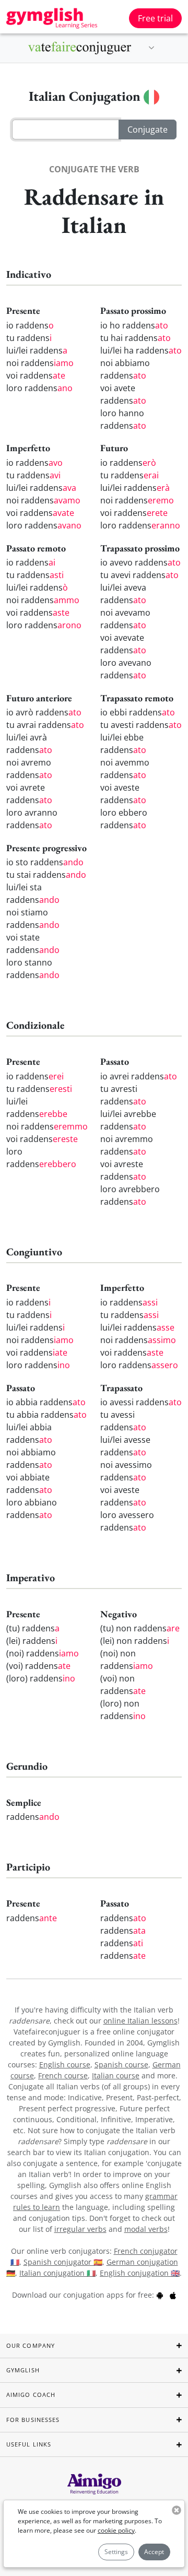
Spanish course (121, 2065)
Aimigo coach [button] (31, 2395)
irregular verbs (80, 2229)
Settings (116, 2552)
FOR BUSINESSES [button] (33, 2420)
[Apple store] (173, 2295)
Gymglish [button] (23, 2370)
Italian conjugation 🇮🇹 (57, 2273)
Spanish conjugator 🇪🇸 (63, 2262)
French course (63, 2075)
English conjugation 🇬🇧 (140, 2273)
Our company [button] (31, 2345)
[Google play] (160, 2295)
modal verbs (146, 2229)
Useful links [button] (29, 2444)
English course (65, 2065)
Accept (154, 2552)
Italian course (116, 2075)
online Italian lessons (140, 2021)
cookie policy (116, 2530)
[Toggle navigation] (151, 48)
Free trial (155, 18)
